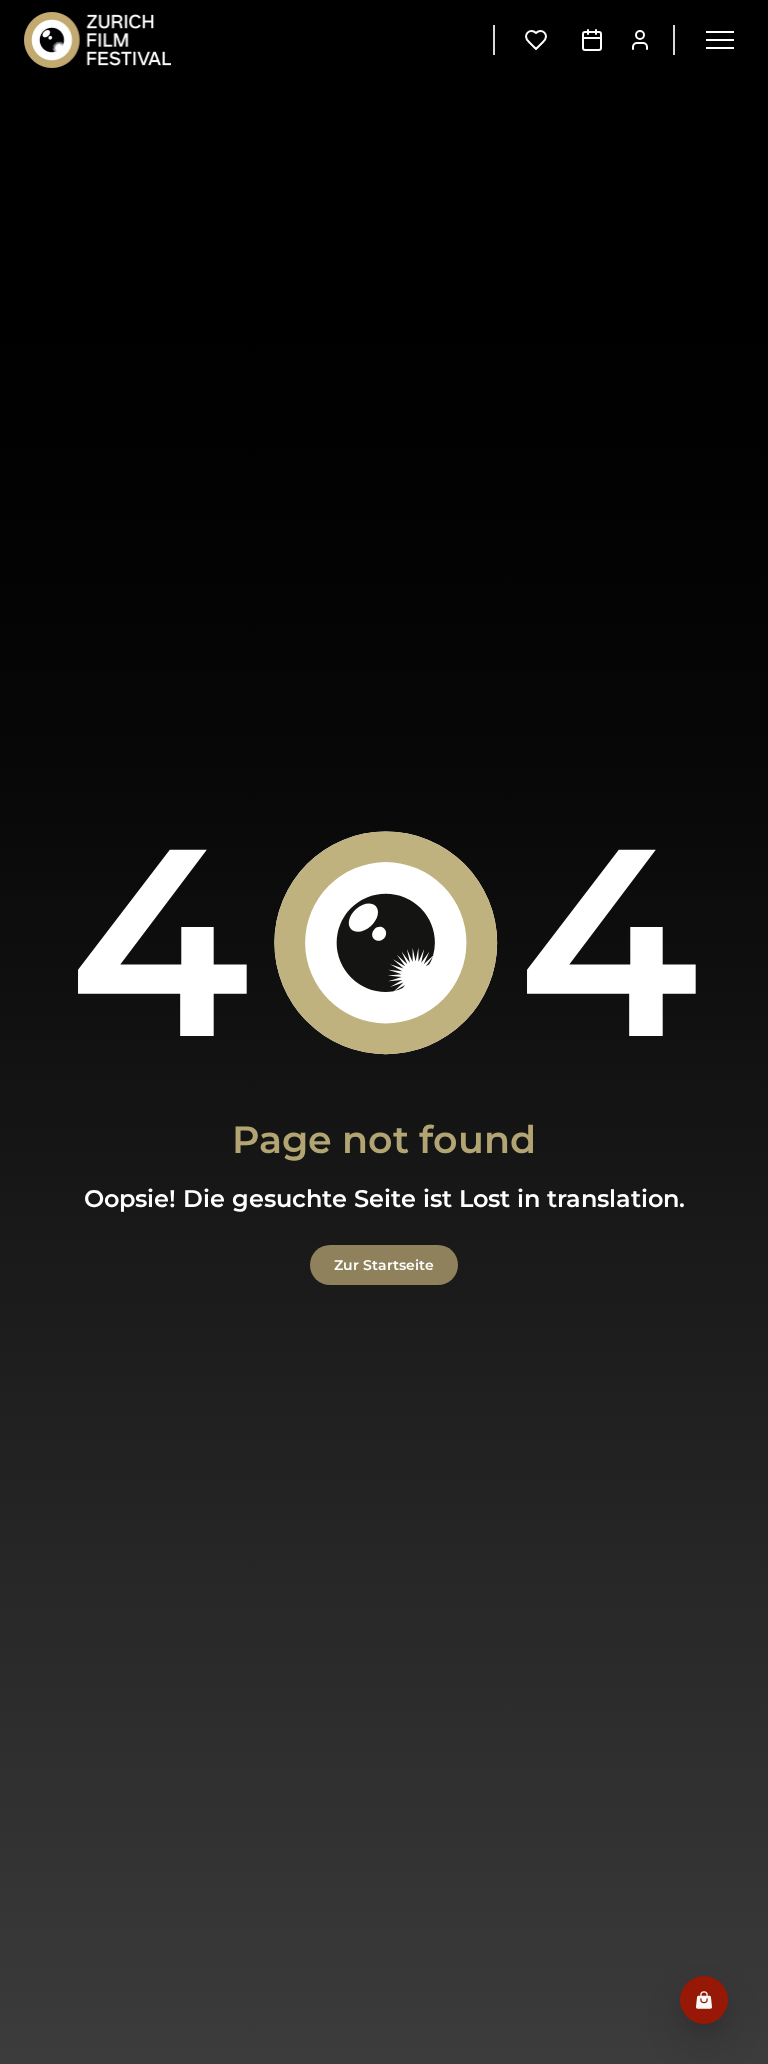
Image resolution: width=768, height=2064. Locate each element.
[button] (720, 40)
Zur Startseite (384, 1265)
